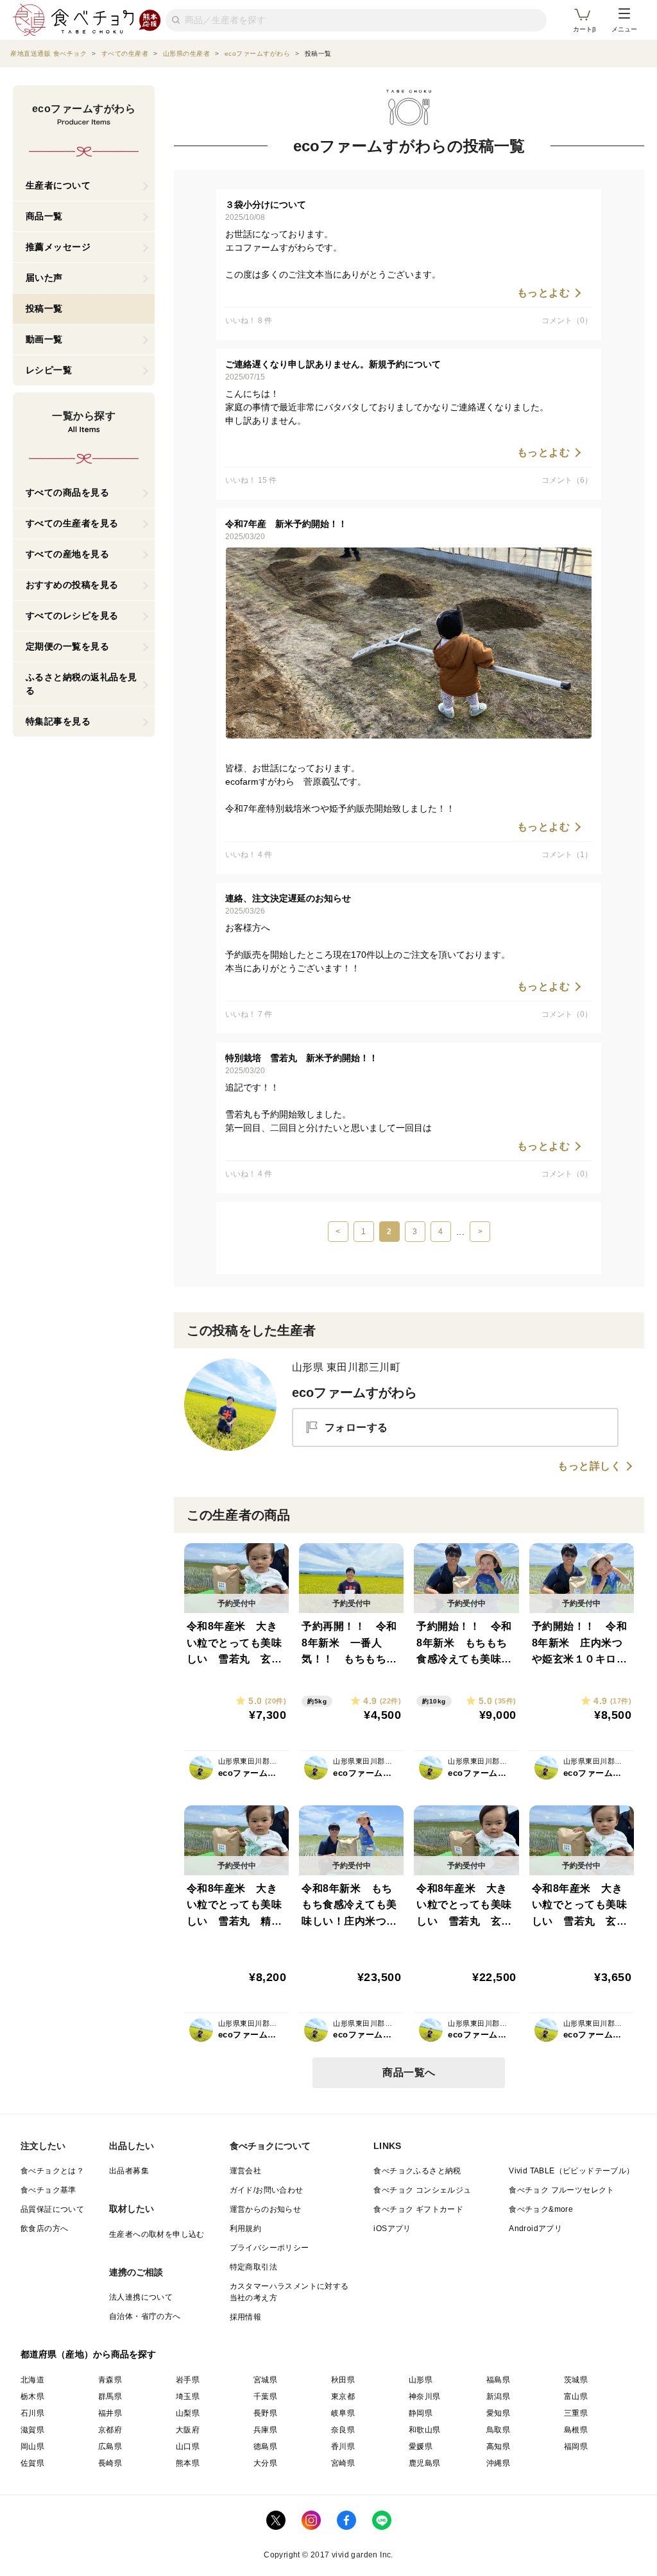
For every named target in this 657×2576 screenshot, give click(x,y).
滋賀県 (32, 2430)
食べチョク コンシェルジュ (422, 2190)
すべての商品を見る (68, 492)
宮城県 (265, 2380)
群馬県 (110, 2396)
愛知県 (498, 2413)
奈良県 (343, 2430)
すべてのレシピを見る (72, 615)
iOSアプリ (392, 2229)
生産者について (58, 185)
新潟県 (498, 2396)
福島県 (498, 2380)
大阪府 (188, 2430)
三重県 (576, 2413)
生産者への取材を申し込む (157, 2234)
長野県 (265, 2413)
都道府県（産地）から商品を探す (89, 2354)
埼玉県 (188, 2396)
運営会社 (246, 2171)
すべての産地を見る (68, 554)
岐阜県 (343, 2413)
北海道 (32, 2380)
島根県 (576, 2430)
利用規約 (246, 2229)
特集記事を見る (58, 721)
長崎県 (110, 2463)
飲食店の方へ (44, 2229)
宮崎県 (343, 2463)
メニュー (624, 29)
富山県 (576, 2396)
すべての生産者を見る (72, 523)
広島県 (110, 2446)
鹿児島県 (425, 2463)
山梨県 (188, 2413)
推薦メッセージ (58, 247)
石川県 (32, 2413)
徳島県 (265, 2446)
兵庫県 (265, 2430)
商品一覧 (44, 216)
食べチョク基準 (48, 2190)
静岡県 (421, 2413)
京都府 (110, 2430)
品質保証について (52, 2209)
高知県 (498, 2446)
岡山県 (32, 2446)
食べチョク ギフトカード (418, 2209)
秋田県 (343, 2380)
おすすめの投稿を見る (72, 585)
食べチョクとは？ (52, 2171)
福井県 (110, 2413)
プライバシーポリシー (269, 2248)
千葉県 (265, 2396)
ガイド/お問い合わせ (267, 2190)
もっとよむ (544, 293)
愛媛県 (421, 2446)
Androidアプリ (535, 2229)
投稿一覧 (44, 308)
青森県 (110, 2380)
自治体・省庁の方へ (145, 2316)
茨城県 (576, 2380)
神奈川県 (425, 2396)
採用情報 (246, 2317)
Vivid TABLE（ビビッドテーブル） (571, 2171)
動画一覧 (44, 339)
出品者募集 (129, 2171)
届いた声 (44, 278)
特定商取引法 (253, 2267)
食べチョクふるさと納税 (417, 2171)
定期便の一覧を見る (68, 646)
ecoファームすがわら (355, 1393)
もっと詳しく (589, 1466)
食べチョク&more (541, 2209)
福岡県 (576, 2446)
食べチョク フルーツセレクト (562, 2190)
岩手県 (188, 2380)
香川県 (343, 2446)
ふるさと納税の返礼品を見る (81, 684)
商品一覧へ (409, 2072)
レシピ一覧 (49, 370)
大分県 (265, 2463)
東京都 (343, 2396)
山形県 (421, 2380)
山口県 (188, 2446)
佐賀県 (32, 2463)
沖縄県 (498, 2463)
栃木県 (32, 2396)
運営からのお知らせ (266, 2209)
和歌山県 (425, 2430)
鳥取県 (498, 2430)
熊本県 (188, 2463)
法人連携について (141, 2297)
